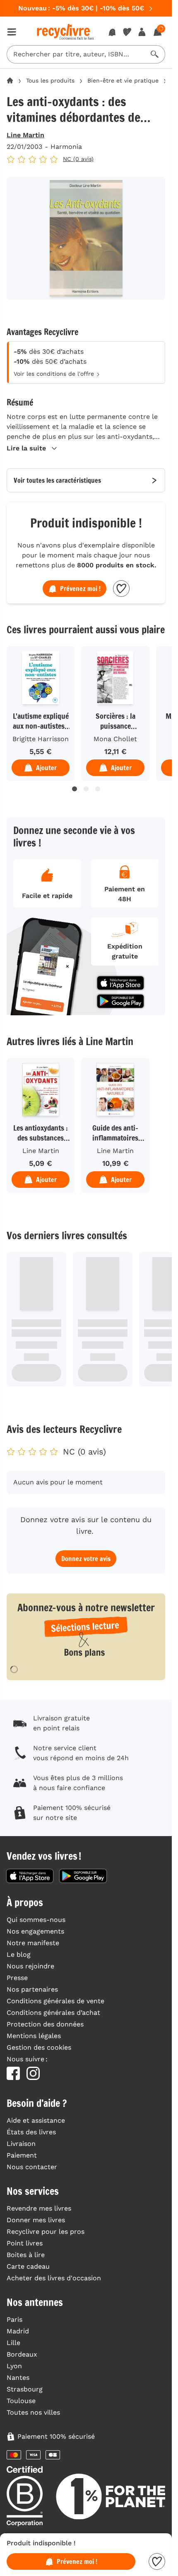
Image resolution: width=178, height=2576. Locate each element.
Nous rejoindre (30, 1966)
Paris (14, 2319)
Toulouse (21, 2401)
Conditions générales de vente (55, 2001)
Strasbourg (25, 2389)
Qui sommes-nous (36, 1920)
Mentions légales (34, 2036)
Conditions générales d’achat (53, 2013)
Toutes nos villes (33, 2412)
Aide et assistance (36, 2120)
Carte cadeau (28, 2266)
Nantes (18, 2378)
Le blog (19, 1955)
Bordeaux (22, 2354)
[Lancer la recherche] (155, 54)
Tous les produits (50, 80)
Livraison (21, 2144)
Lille (13, 2343)
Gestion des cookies (39, 2047)
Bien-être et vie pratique (123, 80)
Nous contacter (32, 2167)
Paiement (22, 2155)
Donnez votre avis (86, 1559)
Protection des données (45, 2024)
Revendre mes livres (39, 2208)
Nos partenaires (32, 1989)
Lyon (14, 2366)
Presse (17, 1978)
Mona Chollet (115, 739)
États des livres (31, 2132)
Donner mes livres (36, 2220)
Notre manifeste (33, 1943)
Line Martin (25, 135)
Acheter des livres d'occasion (54, 2278)
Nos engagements (35, 1931)
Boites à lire (26, 2255)
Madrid (18, 2331)
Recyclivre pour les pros (46, 2232)
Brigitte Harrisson (41, 739)
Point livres (25, 2243)
